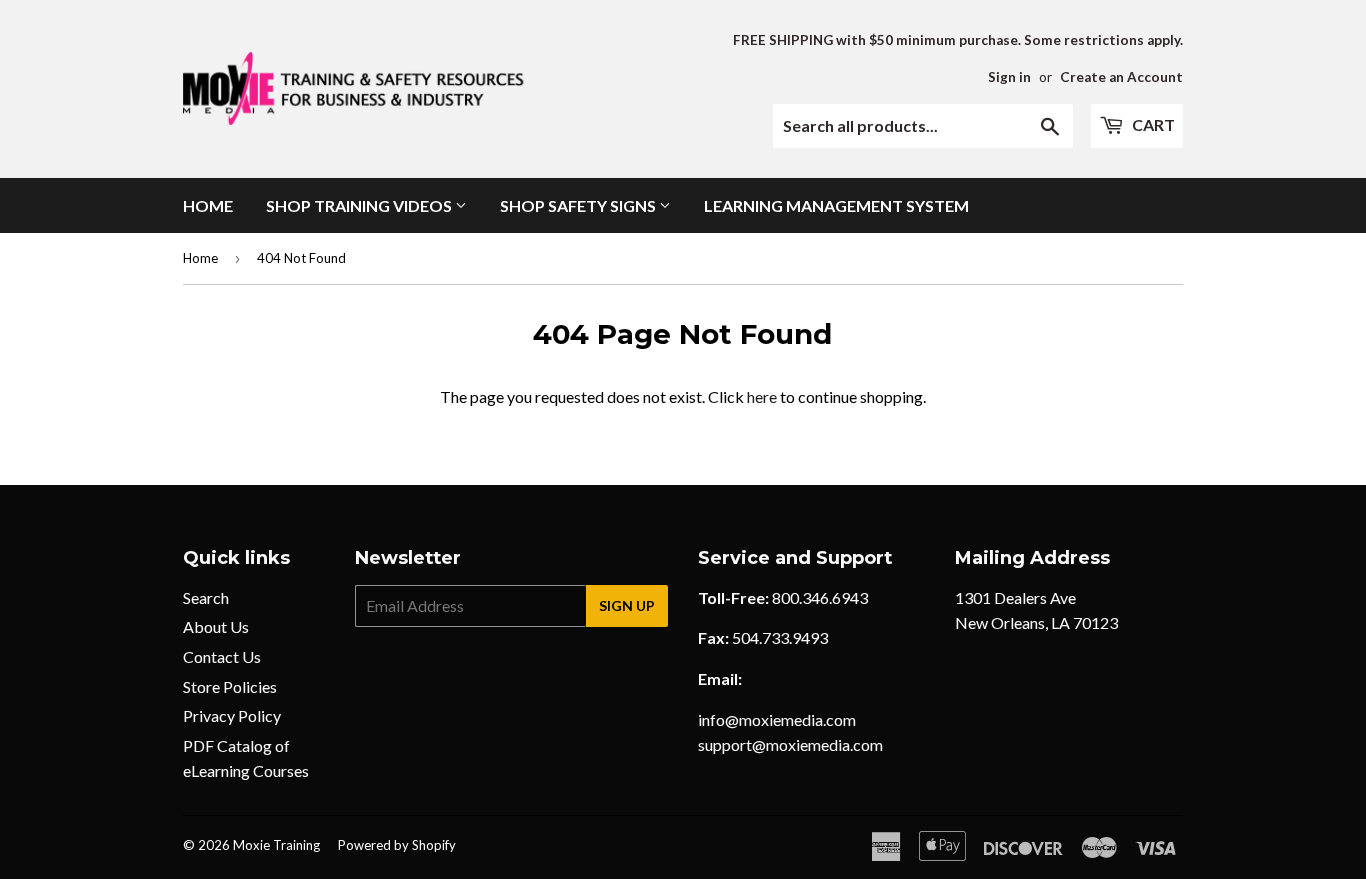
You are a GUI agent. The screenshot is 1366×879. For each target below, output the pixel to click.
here (762, 396)
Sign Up (627, 605)
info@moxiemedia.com (777, 719)
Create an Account (1121, 77)
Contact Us (222, 656)
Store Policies (230, 686)
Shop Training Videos (360, 205)
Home (208, 205)
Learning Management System (836, 205)
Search (206, 597)
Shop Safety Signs (579, 205)
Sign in (1009, 77)
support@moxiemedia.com (790, 744)
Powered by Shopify (397, 845)
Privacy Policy (232, 715)
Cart (1152, 124)
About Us (216, 626)
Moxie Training (276, 845)
